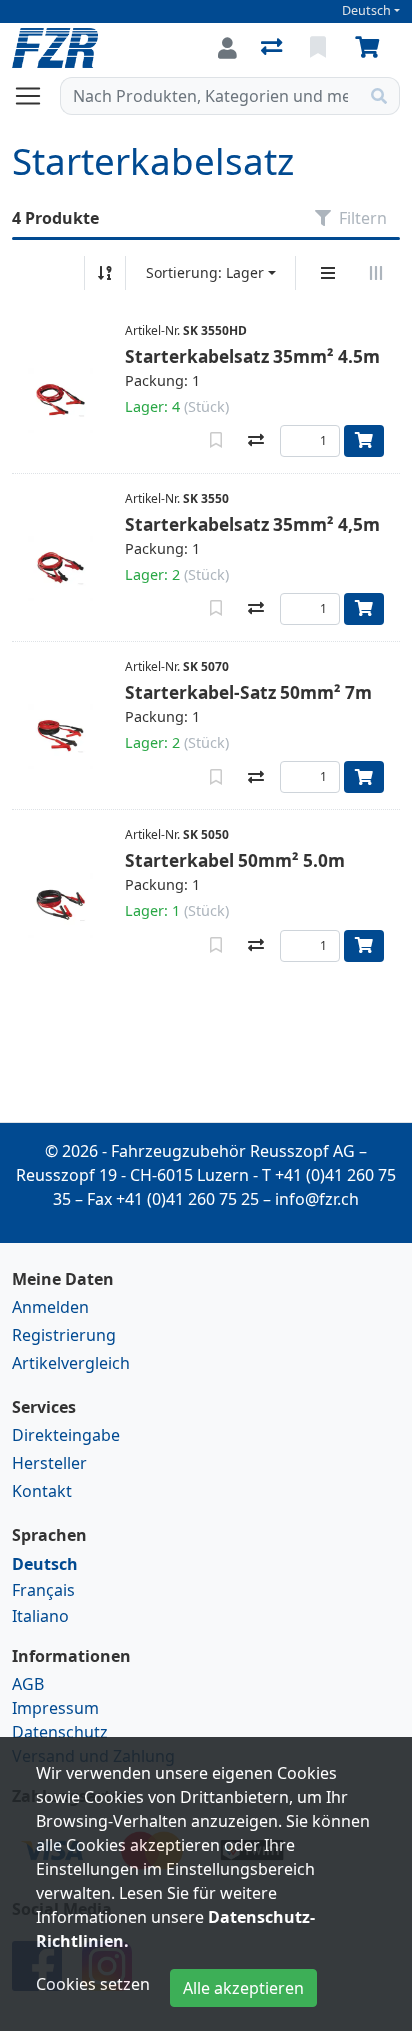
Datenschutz (60, 1732)
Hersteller (49, 1463)
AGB (28, 1684)
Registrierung (64, 1335)
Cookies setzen (93, 1984)
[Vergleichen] (256, 441)
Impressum (55, 1708)
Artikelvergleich (71, 1363)
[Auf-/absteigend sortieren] (105, 273)
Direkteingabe (66, 1435)
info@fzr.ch (317, 1199)
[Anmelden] (227, 48)
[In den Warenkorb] (364, 441)
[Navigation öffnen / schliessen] (36, 96)
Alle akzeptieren (243, 1988)
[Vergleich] (273, 48)
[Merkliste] (320, 48)
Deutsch (366, 10)
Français (43, 1590)
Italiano (40, 1616)
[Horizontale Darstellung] (376, 273)
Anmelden (50, 1307)
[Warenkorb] (371, 48)
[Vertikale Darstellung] (328, 273)
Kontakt (42, 1491)
